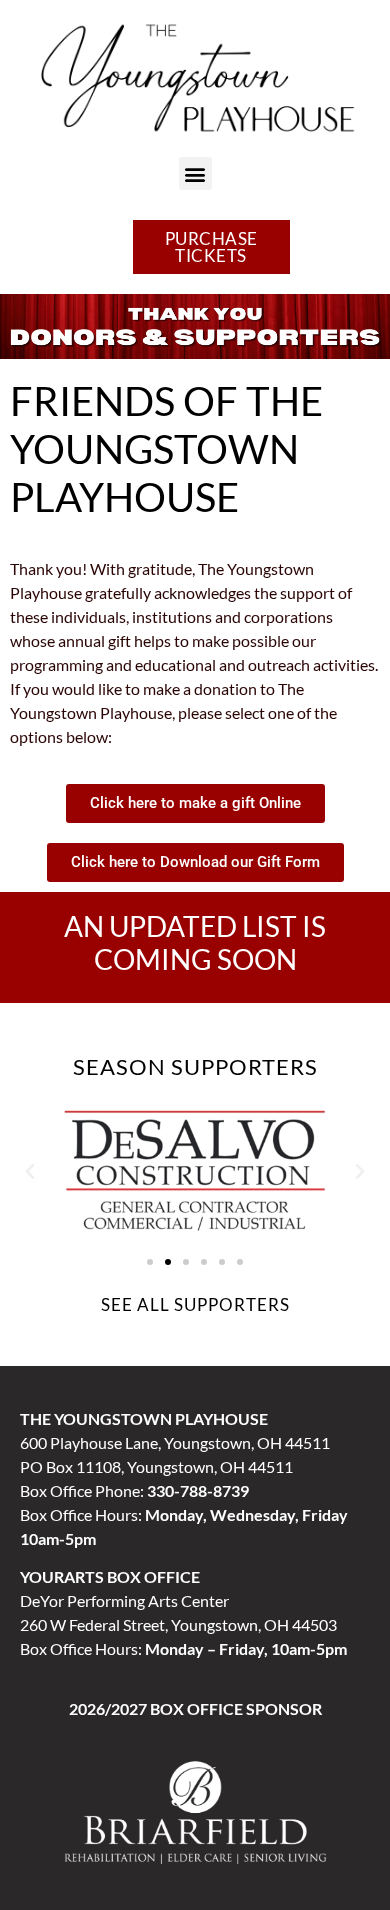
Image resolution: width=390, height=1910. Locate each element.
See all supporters (195, 1304)
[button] (195, 173)
